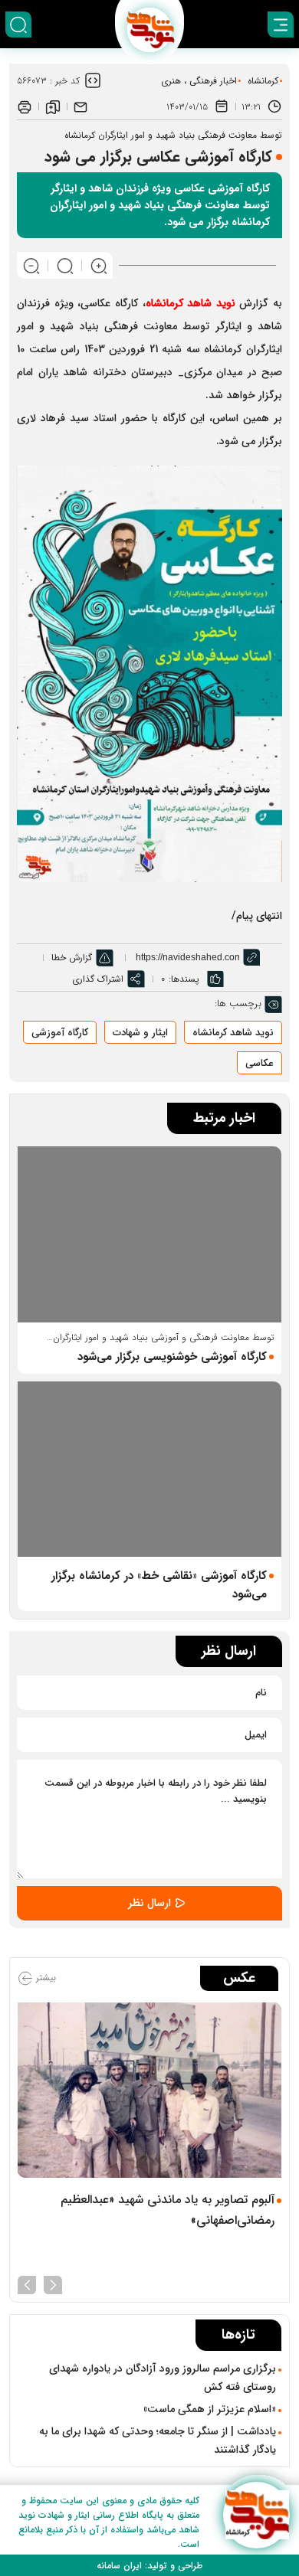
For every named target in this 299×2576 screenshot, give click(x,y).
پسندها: (184, 979)
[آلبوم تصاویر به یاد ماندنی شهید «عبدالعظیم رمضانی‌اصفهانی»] (149, 2090)
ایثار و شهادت (140, 1033)
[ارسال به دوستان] (80, 106)
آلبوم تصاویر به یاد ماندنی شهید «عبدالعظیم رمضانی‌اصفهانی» (168, 2210)
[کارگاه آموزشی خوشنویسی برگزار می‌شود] (149, 1234)
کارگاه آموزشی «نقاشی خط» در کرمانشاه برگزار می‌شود (159, 1585)
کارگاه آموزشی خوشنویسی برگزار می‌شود (172, 1357)
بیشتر (44, 1978)
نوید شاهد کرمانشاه (191, 303)
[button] (53, 2283)
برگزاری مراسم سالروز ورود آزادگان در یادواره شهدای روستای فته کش (163, 2378)
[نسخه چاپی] (25, 106)
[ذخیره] (53, 106)
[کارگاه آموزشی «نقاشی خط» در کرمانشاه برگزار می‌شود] (149, 1469)
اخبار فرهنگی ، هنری (199, 81)
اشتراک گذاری (98, 979)
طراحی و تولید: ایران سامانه (149, 2566)
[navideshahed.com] (256, 2515)
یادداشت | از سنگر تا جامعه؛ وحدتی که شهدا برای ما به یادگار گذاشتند (158, 2440)
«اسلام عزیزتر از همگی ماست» (210, 2409)
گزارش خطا (72, 958)
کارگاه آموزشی (60, 1033)
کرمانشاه (263, 81)
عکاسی (260, 1063)
